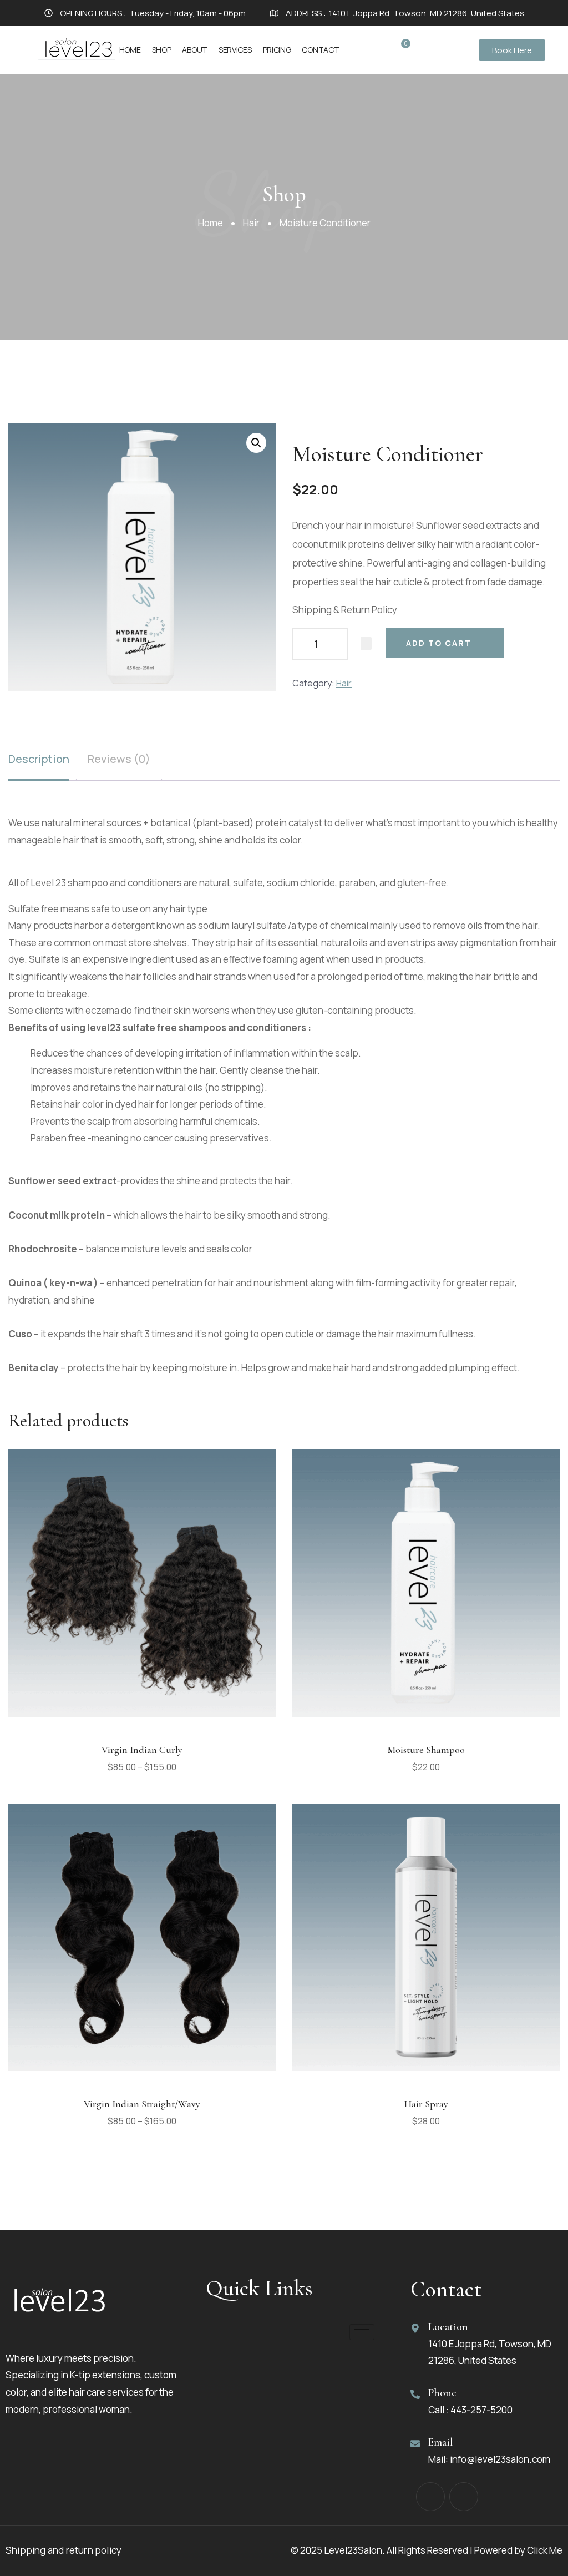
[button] (256, 443)
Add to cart (439, 643)
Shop (162, 50)
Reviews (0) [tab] (119, 759)
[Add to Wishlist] (366, 644)
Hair (251, 223)
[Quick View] (143, 1725)
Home (130, 50)
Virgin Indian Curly (142, 1750)
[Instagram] (464, 2497)
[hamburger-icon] (362, 2332)
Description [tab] (39, 759)
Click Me (545, 2550)
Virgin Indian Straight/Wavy (142, 2104)
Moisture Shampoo (426, 1750)
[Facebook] (430, 2497)
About (195, 50)
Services (235, 50)
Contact (320, 50)
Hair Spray (426, 2104)
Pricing (277, 50)
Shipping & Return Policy (345, 610)
